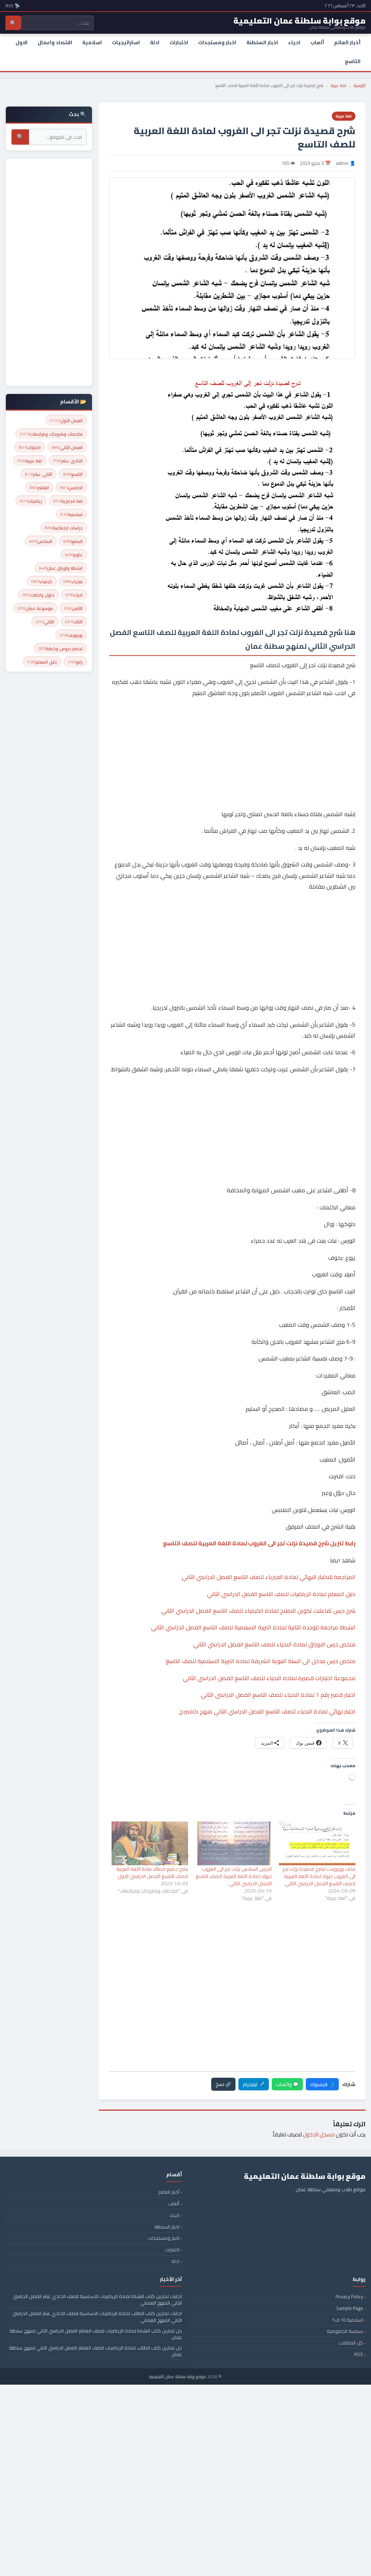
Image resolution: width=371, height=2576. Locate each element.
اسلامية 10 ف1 (347, 2320)
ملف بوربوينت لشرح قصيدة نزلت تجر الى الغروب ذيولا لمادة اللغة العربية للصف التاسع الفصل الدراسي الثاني (319, 1876)
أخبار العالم (347, 42)
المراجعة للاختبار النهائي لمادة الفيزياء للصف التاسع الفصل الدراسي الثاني (269, 1577)
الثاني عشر (39, 474)
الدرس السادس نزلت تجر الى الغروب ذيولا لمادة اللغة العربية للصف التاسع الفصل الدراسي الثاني (234, 1876)
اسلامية (92, 42)
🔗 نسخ (223, 2084)
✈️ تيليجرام (254, 2084)
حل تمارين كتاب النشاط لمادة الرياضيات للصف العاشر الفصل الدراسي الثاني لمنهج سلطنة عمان (96, 2334)
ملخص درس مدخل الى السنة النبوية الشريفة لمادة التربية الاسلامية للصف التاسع (261, 1661)
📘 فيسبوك (322, 2084)
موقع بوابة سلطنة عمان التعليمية (178, 2376)
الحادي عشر (68, 461)
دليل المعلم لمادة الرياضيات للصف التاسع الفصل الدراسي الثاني (281, 1594)
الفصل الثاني (67, 447)
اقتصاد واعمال (55, 42)
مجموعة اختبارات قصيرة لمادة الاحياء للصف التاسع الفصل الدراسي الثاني (269, 1678)
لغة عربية (339, 85)
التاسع (353, 61)
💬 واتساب (287, 2084)
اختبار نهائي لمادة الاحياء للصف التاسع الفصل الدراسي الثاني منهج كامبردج (267, 1711)
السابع (73, 541)
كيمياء (42, 581)
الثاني (45, 622)
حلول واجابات (38, 595)
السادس (41, 541)
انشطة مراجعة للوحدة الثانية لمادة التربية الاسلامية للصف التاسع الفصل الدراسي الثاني (253, 1627)
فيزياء (73, 581)
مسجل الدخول (319, 2134)
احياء (294, 42)
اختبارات (179, 42)
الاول (22, 42)
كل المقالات (351, 2343)
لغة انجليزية (68, 501)
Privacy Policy (349, 2297)
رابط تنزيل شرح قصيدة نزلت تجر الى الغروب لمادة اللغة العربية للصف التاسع (259, 1543)
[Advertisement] (232, 731)
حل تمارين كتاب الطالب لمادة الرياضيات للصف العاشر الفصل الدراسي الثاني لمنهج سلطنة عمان (95, 2351)
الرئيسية (360, 85)
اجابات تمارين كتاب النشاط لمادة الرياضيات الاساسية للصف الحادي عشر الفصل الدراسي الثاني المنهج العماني (97, 2299)
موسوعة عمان (35, 608)
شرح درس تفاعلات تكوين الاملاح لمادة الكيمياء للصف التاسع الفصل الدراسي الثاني (258, 1611)
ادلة (155, 42)
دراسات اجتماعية (64, 528)
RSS (359, 2354)
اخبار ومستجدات (217, 42)
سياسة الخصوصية (345, 2331)
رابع (75, 662)
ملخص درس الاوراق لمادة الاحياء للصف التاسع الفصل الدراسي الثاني (274, 1644)
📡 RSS (13, 6)
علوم (74, 555)
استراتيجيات (126, 42)
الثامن (73, 608)
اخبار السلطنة (262, 42)
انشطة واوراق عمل (61, 568)
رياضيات (31, 501)
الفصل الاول (66, 421)
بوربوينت (71, 635)
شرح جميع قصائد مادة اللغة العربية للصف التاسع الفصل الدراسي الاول (152, 1873)
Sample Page (350, 2308)
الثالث (74, 622)
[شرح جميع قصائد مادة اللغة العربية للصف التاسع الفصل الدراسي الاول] (150, 1843)
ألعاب (317, 42)
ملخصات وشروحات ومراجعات (51, 434)
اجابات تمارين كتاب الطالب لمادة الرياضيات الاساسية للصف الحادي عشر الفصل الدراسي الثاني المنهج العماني (97, 2317)
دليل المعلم (42, 662)
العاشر (39, 488)
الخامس (71, 488)
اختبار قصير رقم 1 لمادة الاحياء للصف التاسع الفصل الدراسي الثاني (278, 1695)
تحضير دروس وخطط (61, 649)
